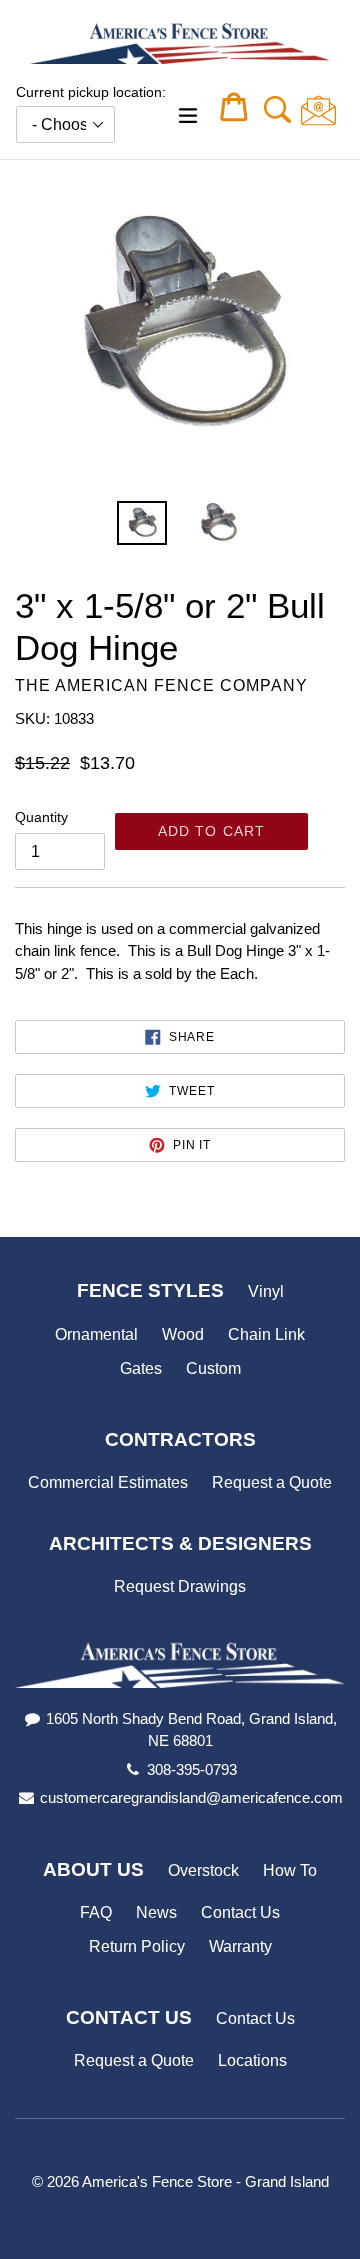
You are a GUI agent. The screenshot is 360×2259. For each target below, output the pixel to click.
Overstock (203, 1870)
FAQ (96, 1912)
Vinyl (266, 1291)
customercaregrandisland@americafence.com (191, 1797)
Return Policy (137, 1946)
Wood (183, 1334)
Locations (252, 2060)
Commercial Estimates (108, 1482)
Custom (213, 1368)
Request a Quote (272, 1482)
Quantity (41, 817)
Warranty (240, 1946)
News (156, 1912)
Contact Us (240, 1912)
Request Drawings (180, 1586)
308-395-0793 (192, 1769)
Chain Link (266, 1334)
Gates (141, 1368)
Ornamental (96, 1334)
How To (290, 1870)
